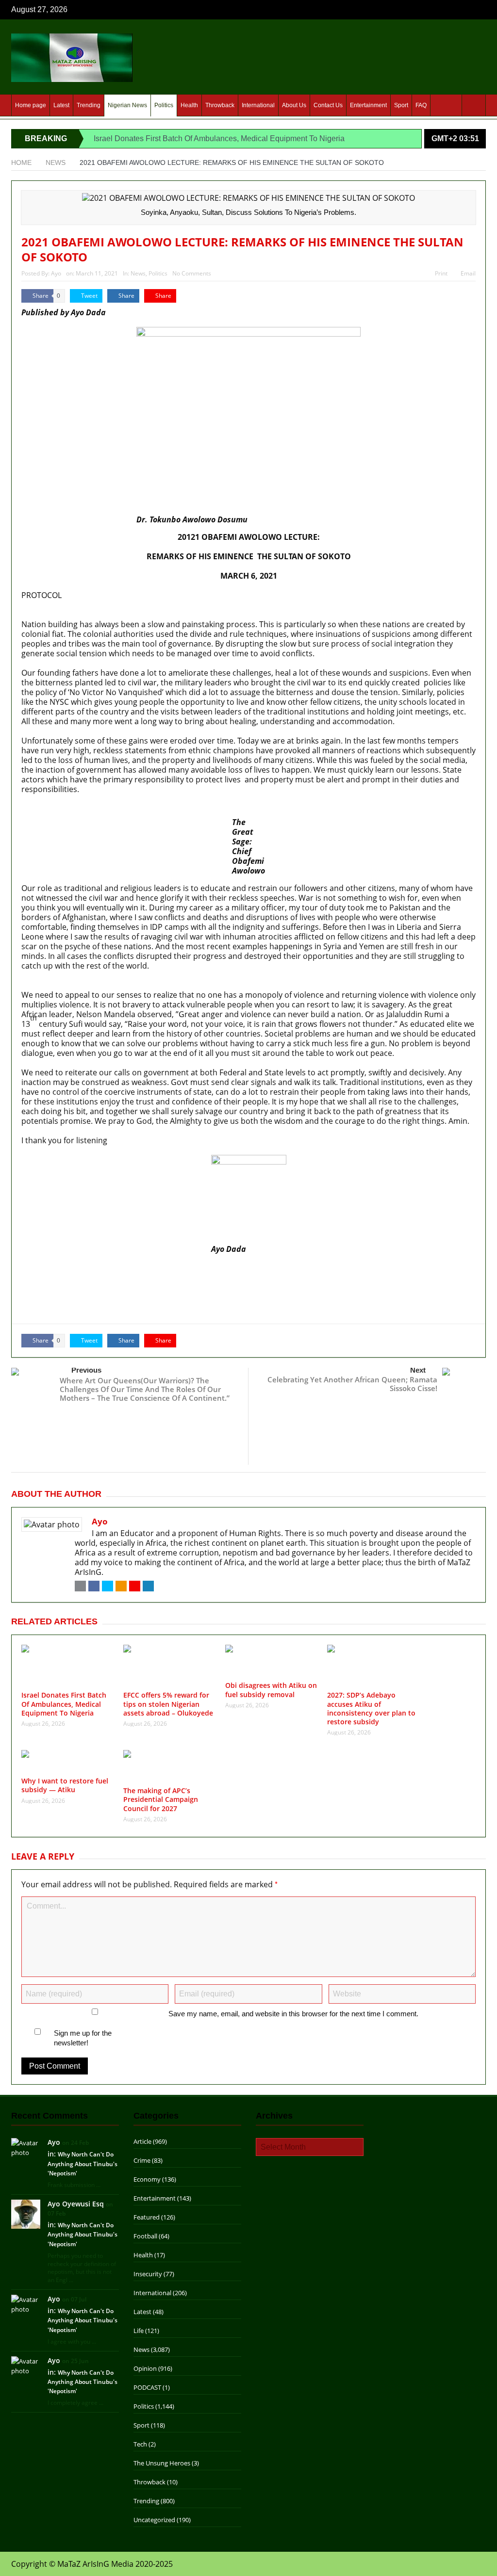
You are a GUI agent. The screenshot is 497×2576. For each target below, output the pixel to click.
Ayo (56, 273)
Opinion (145, 2368)
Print (441, 273)
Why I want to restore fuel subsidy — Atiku (99, 1309)
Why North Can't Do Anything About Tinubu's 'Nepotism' (83, 2163)
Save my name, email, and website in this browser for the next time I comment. (293, 2014)
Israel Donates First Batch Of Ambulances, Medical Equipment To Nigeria (219, 138)
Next (418, 1370)
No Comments (192, 273)
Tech (140, 2444)
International (258, 105)
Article (142, 2141)
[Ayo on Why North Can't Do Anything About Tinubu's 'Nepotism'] (26, 2147)
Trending (89, 105)
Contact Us (328, 105)
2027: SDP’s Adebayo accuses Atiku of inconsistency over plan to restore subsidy (168, 1298)
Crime (142, 2160)
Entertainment (368, 105)
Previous (86, 1370)
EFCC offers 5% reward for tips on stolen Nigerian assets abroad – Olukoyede (162, 1277)
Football (145, 2236)
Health (189, 105)
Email (468, 273)
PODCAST (147, 2387)
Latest (61, 105)
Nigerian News (127, 105)
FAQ (421, 105)
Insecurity (148, 2274)
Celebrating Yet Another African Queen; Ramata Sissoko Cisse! (352, 1384)
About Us (294, 105)
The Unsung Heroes (162, 2463)
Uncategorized (154, 2520)
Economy (147, 2179)
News (138, 273)
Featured (147, 2217)
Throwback (220, 105)
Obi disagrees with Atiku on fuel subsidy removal (110, 1288)
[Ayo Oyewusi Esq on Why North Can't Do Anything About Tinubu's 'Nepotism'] (26, 2213)
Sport (401, 105)
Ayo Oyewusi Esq (76, 2204)
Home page (31, 105)
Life (139, 2331)
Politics (164, 105)
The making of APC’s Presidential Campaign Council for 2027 (161, 1799)
